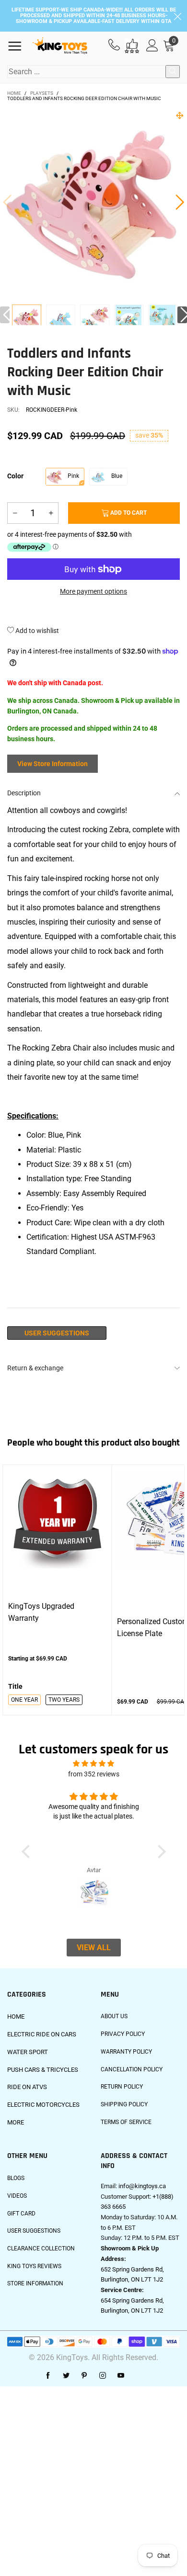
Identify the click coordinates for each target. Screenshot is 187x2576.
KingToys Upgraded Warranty (41, 1612)
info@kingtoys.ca (142, 2186)
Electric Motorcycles (43, 2105)
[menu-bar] (18, 46)
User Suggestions (57, 1333)
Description (24, 793)
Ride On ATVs (27, 2087)
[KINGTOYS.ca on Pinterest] (84, 2376)
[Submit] (173, 72)
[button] (7, 202)
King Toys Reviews (34, 2266)
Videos (17, 2196)
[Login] (152, 46)
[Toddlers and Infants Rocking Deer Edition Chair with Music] (61, 320)
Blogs (16, 2178)
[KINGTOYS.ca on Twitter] (66, 2376)
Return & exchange (35, 1368)
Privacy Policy (123, 2034)
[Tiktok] (139, 2376)
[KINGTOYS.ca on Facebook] (48, 2376)
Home (16, 2017)
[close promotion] (177, 16)
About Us (114, 2016)
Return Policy (122, 2087)
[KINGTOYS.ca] (60, 46)
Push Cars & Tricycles (43, 2070)
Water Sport (28, 2052)
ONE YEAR (24, 1700)
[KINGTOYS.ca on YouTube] (121, 2376)
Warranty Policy (126, 2052)
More (16, 2122)
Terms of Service (126, 2122)
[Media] (180, 115)
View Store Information (53, 764)
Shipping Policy (124, 2104)
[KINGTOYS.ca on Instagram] (103, 2376)
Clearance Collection (41, 2248)
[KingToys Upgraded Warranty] (57, 1521)
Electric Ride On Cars (42, 2034)
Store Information (35, 2283)
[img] (93, 1764)
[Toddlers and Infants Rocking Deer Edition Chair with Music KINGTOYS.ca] (93, 202)
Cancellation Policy (132, 2069)
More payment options (93, 591)
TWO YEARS (64, 1700)
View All (94, 1948)
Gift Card (21, 2214)
